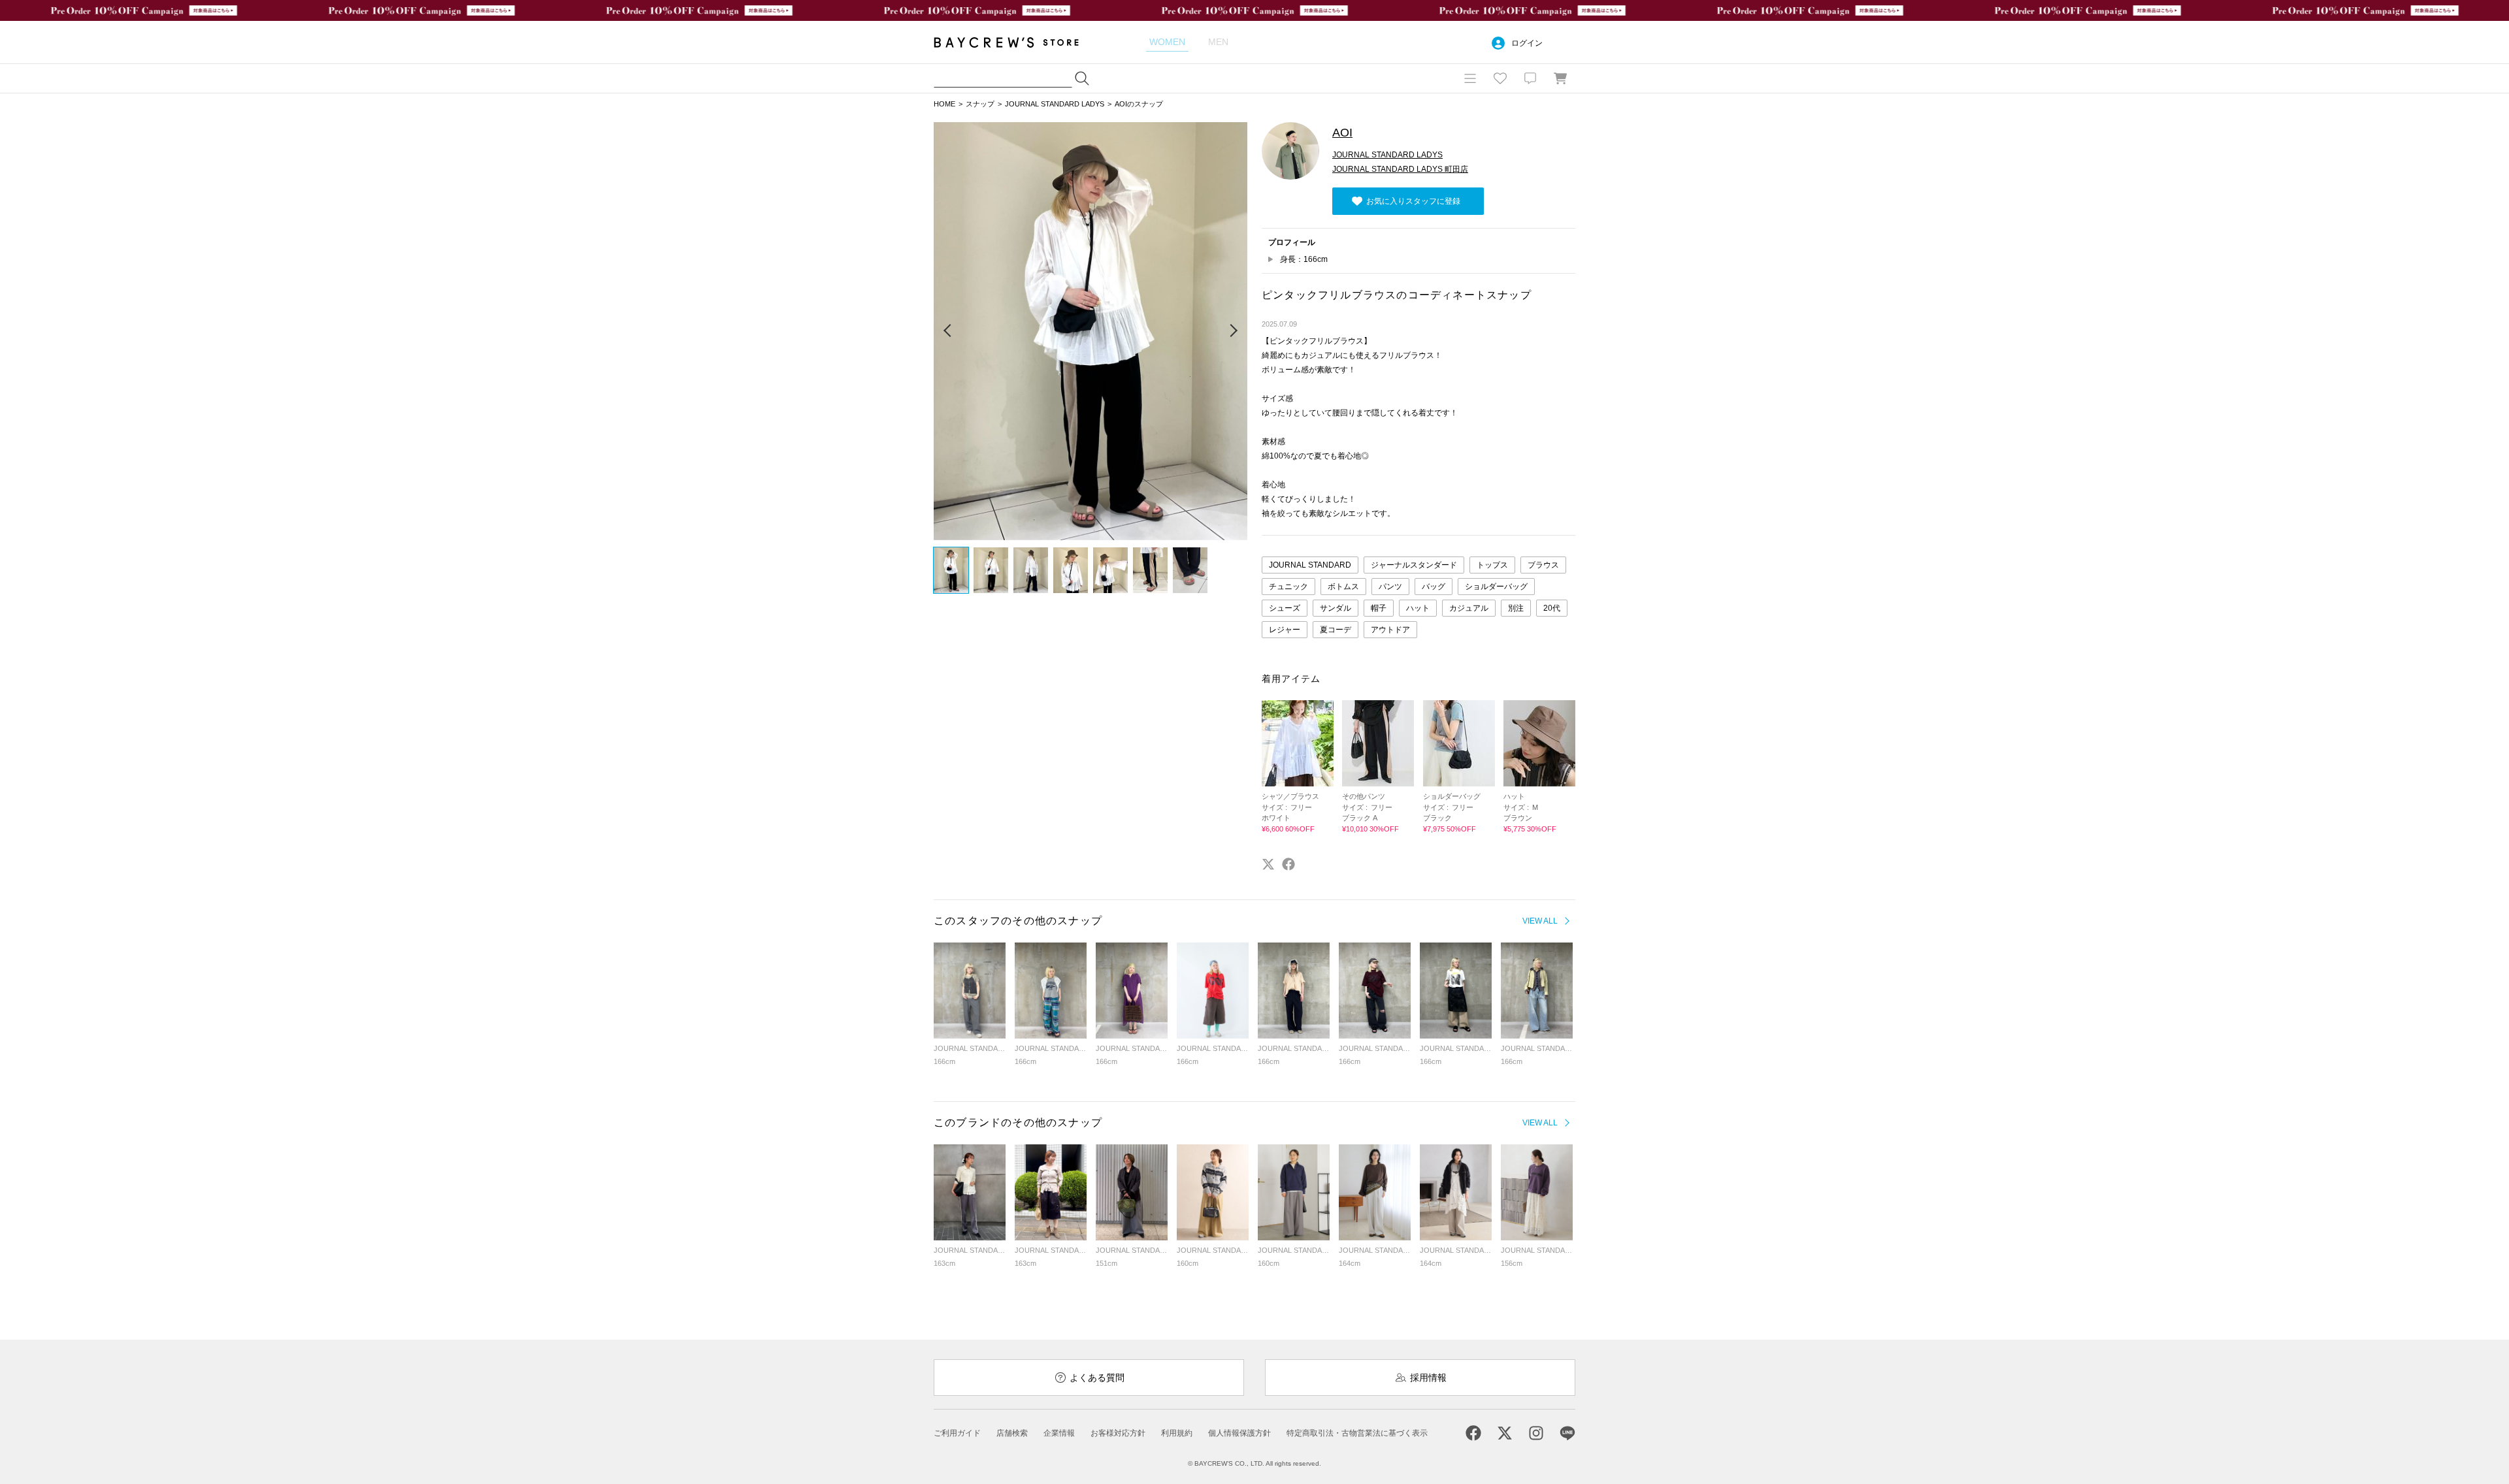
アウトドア (1390, 630)
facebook (1288, 864)
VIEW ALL (1540, 921)
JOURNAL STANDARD (1310, 565)
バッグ (1434, 587)
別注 (1516, 608)
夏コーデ (1336, 630)
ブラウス (1543, 565)
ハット (1418, 608)
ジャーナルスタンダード (1414, 565)
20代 (1552, 608)
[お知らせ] (1530, 78)
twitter (1268, 864)
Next (1233, 331)
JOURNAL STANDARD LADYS (1055, 104)
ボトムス (1343, 587)
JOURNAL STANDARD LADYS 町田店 (1400, 169)
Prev (948, 331)
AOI (1342, 133)
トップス (1492, 565)
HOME (944, 104)
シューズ (1285, 608)
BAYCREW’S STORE (1015, 42)
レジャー (1285, 630)
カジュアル (1469, 608)
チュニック (1288, 587)
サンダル (1336, 608)
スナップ (980, 104)
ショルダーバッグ (1496, 587)
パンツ (1390, 587)
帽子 (1379, 608)
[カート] (1560, 78)
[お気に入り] (1500, 78)
